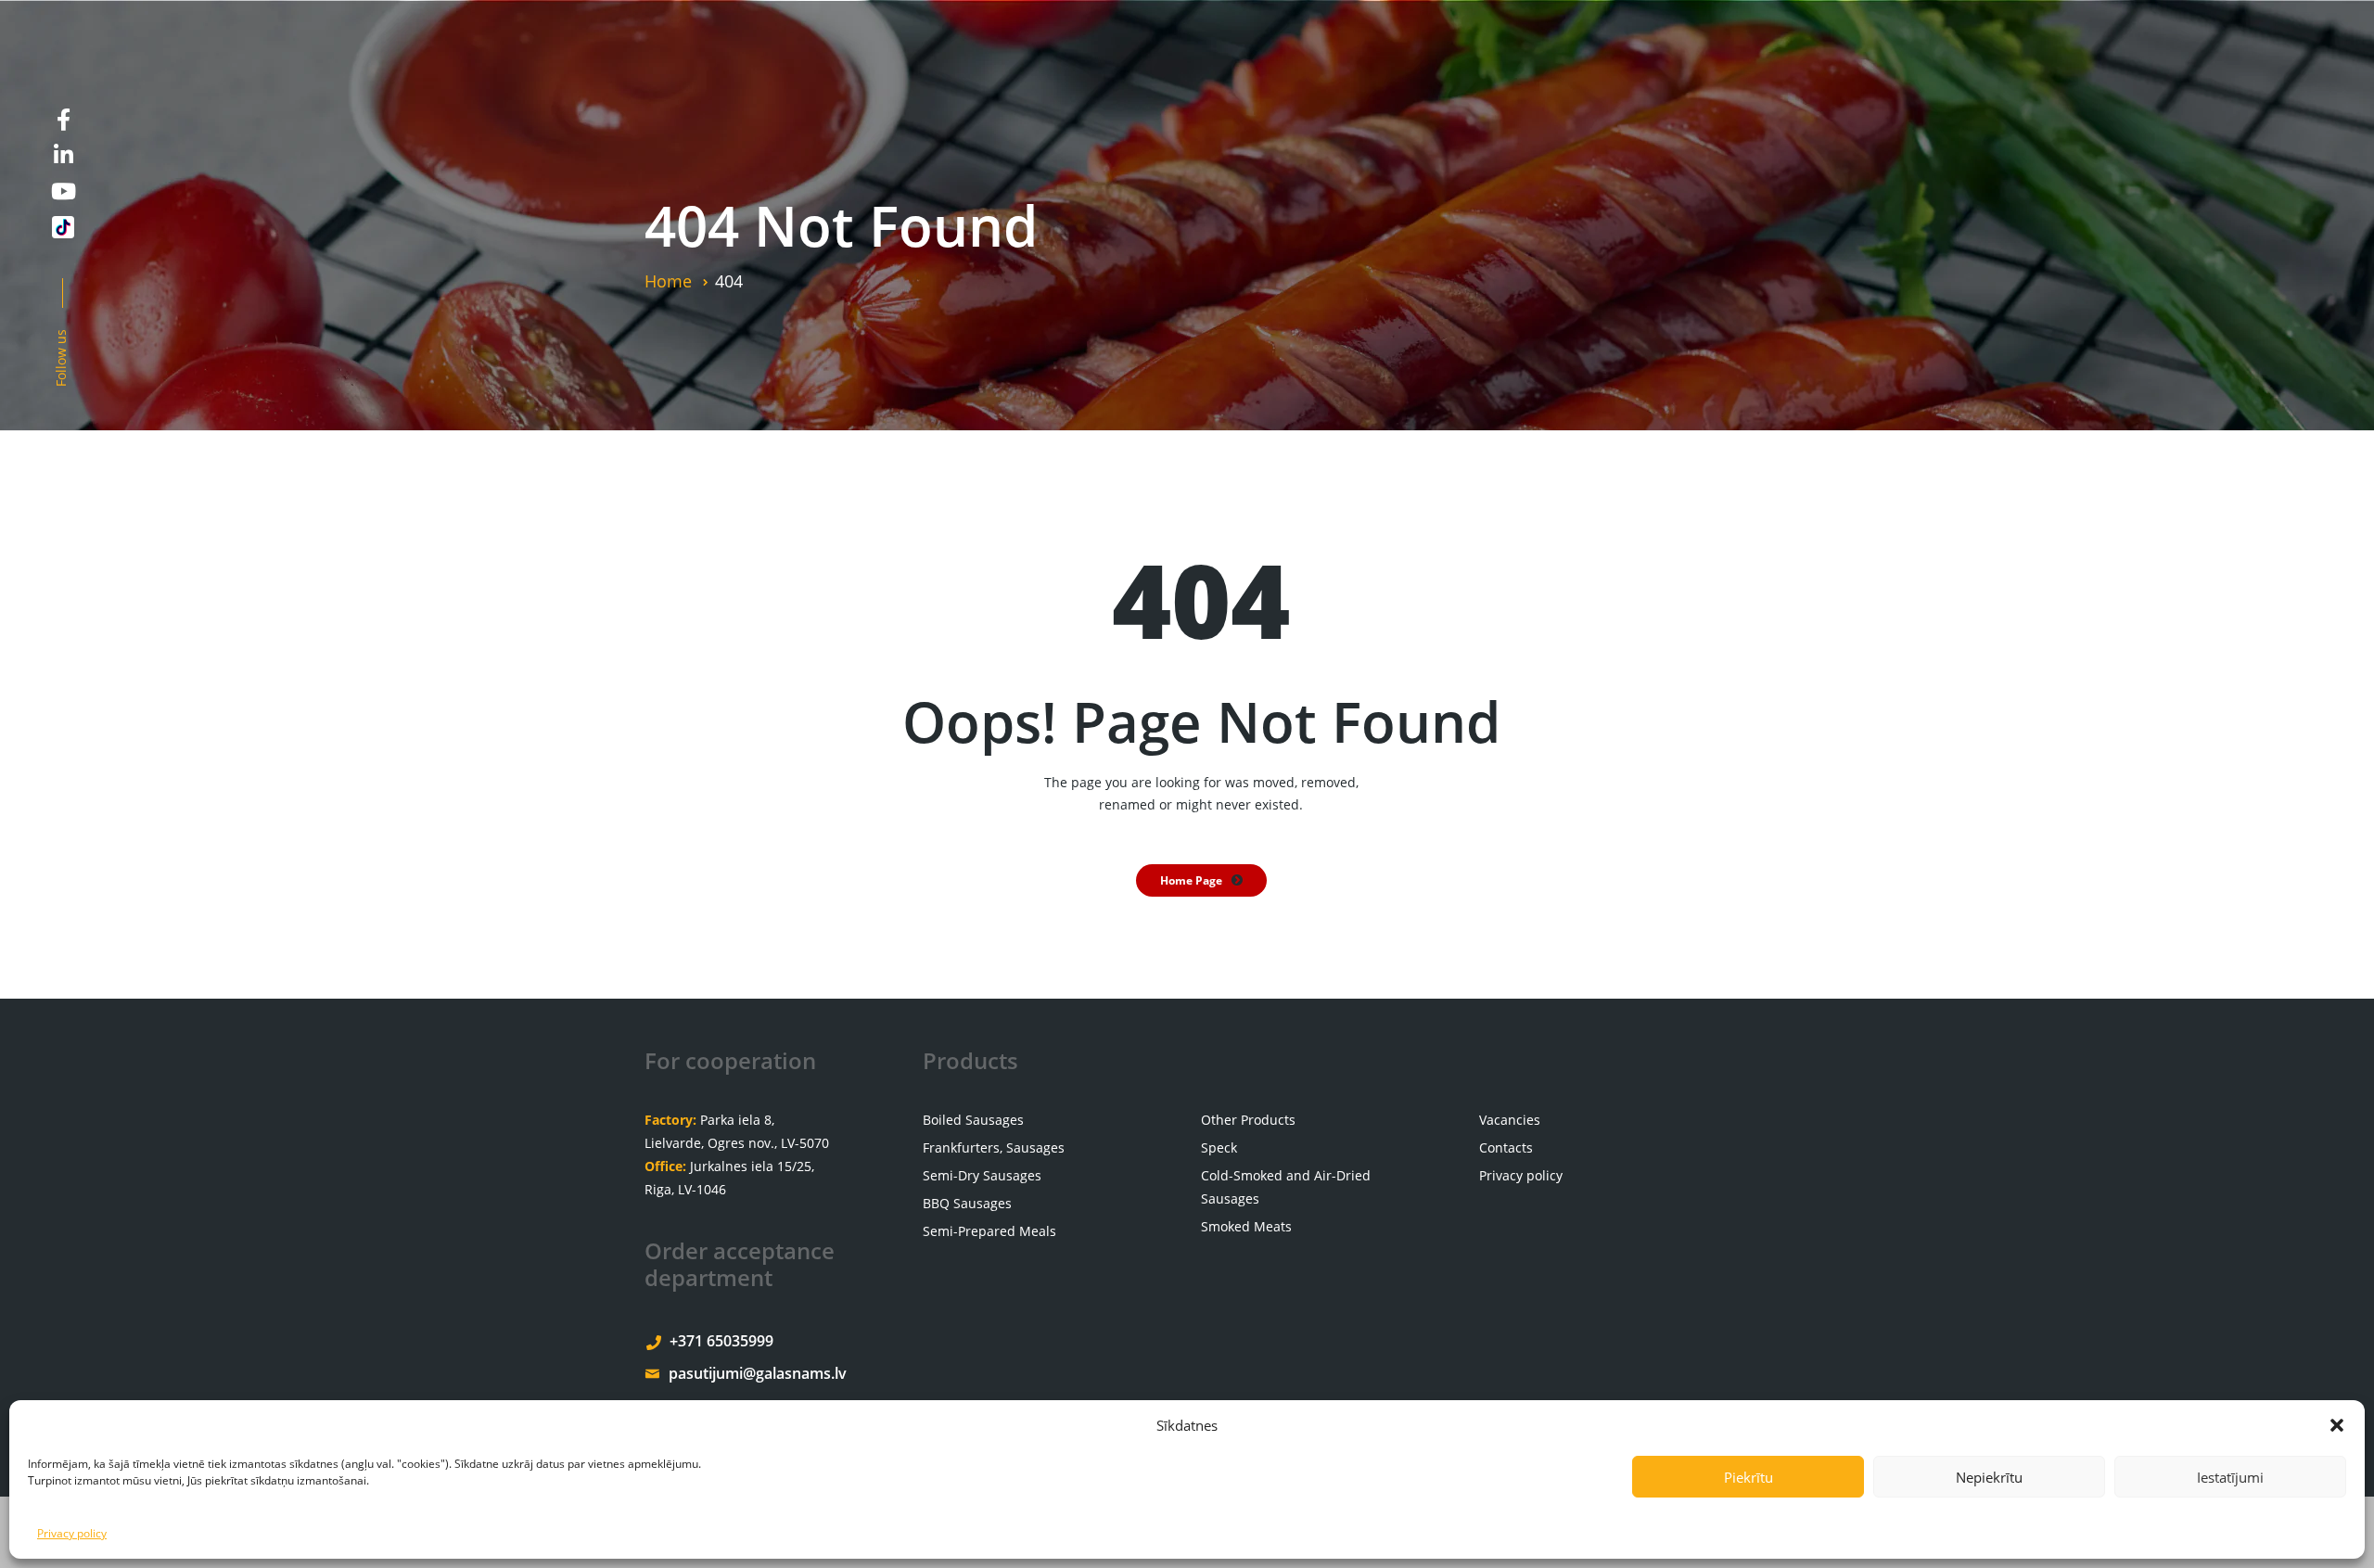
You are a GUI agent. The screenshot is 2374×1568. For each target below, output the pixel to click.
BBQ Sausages (967, 1203)
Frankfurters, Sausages (994, 1147)
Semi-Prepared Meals (989, 1231)
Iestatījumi (2230, 1477)
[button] (2337, 1425)
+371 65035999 (721, 1341)
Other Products (1248, 1120)
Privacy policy (72, 1533)
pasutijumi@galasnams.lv (758, 1373)
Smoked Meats (1246, 1226)
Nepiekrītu (1989, 1477)
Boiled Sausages (973, 1120)
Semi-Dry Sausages (982, 1175)
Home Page (1191, 880)
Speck (1219, 1147)
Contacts (1506, 1147)
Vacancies (1510, 1120)
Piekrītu (1749, 1477)
